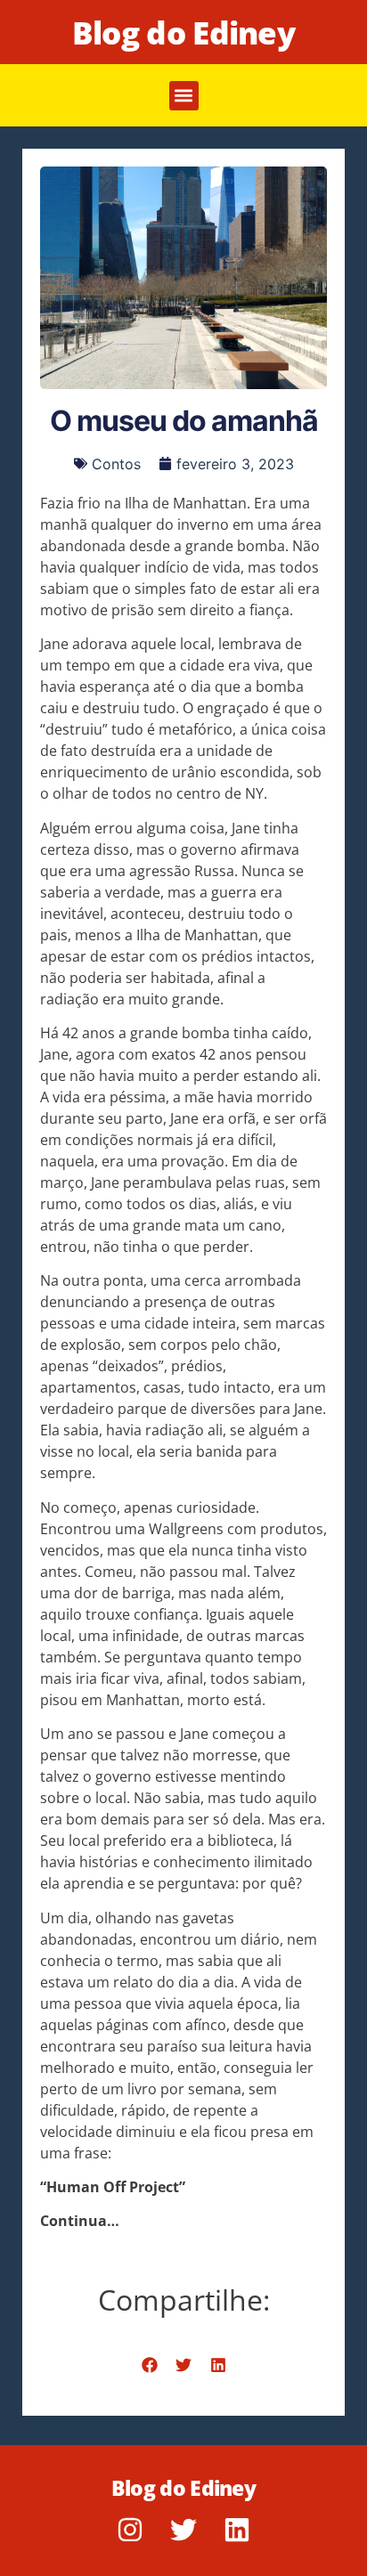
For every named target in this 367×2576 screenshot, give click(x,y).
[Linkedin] (237, 2530)
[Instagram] (130, 2530)
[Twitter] (183, 2530)
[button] (184, 96)
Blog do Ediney (183, 33)
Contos (116, 464)
